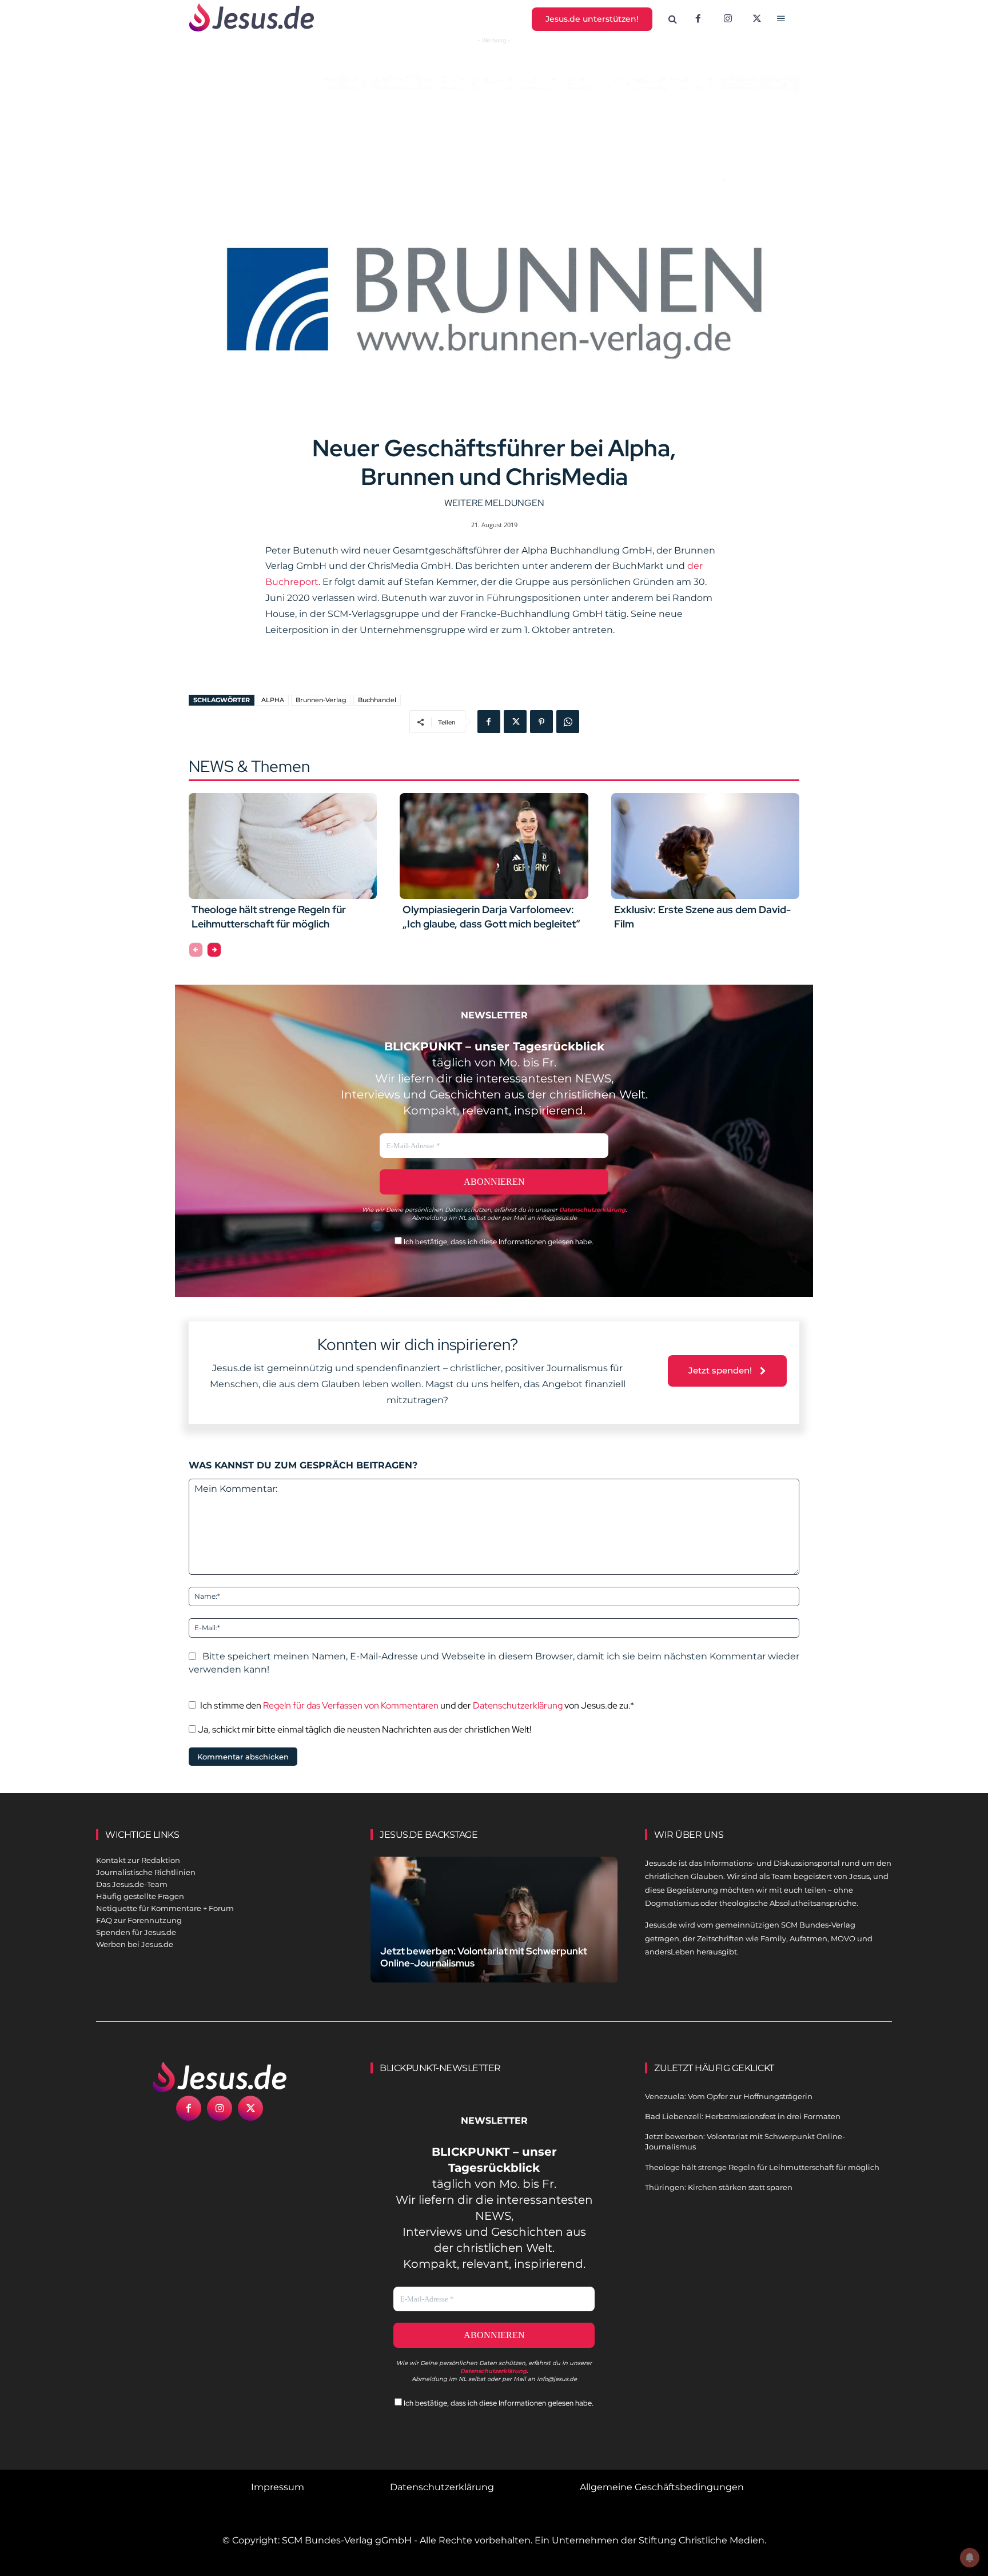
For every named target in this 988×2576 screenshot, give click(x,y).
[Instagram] (728, 19)
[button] (673, 19)
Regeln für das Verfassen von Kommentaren (351, 1705)
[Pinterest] (541, 722)
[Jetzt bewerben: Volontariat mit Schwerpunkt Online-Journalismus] (494, 1933)
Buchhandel (377, 700)
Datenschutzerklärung (518, 1705)
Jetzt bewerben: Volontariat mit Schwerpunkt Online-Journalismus (484, 1957)
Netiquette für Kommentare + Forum (165, 1908)
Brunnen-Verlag (321, 700)
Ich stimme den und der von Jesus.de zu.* (417, 1705)
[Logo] (220, 2077)
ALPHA (273, 700)
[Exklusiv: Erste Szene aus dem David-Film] (705, 846)
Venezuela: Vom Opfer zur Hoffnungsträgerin (729, 2096)
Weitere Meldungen (494, 503)
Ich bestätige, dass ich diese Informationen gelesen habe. (498, 1242)
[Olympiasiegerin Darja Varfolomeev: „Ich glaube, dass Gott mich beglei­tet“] (494, 846)
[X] (758, 19)
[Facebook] (698, 19)
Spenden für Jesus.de (136, 1932)
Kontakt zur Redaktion (138, 1860)
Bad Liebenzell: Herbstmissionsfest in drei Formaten (743, 2116)
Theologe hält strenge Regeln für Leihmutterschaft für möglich (269, 917)
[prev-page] (196, 950)
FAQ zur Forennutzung (139, 1920)
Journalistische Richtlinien (146, 1872)
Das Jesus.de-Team (132, 1884)
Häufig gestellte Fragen (140, 1896)
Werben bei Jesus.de (135, 1944)
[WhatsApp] (568, 722)
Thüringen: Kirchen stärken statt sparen (719, 2187)
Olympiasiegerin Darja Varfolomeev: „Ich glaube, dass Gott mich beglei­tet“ (491, 917)
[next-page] (214, 950)
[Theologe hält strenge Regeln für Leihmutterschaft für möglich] (283, 846)
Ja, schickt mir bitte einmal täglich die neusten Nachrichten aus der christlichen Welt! (364, 1729)
